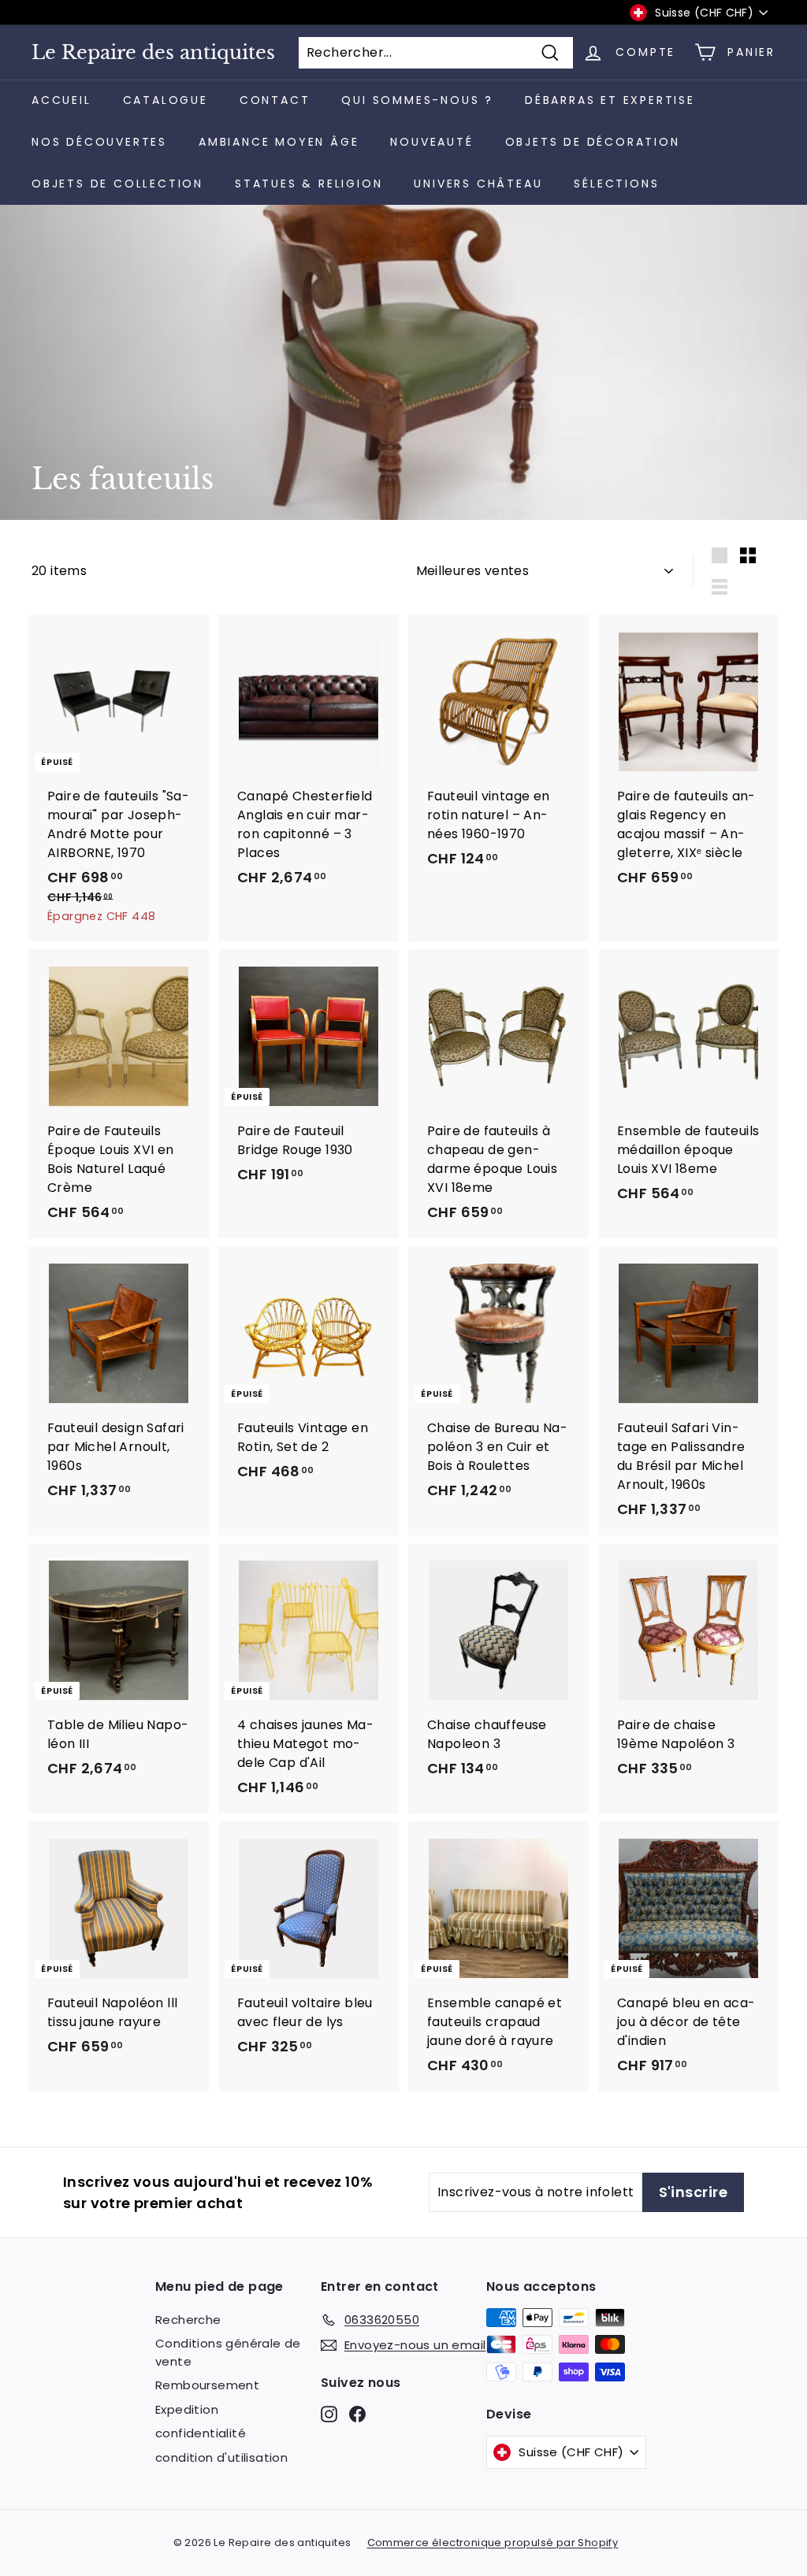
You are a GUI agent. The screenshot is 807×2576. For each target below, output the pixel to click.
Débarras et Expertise (610, 100)
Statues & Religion (309, 184)
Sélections (616, 184)
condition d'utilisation (221, 2457)
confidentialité (201, 2433)
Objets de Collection (117, 184)
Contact (275, 100)
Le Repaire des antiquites (153, 53)
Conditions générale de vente (228, 2352)
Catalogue (165, 100)
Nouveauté (431, 142)
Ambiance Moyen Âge (279, 142)
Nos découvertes (99, 142)
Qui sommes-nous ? (417, 100)
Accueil (61, 100)
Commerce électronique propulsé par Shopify (493, 2543)
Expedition (187, 2409)
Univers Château (478, 184)
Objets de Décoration (593, 142)
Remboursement (207, 2385)
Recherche (188, 2320)
